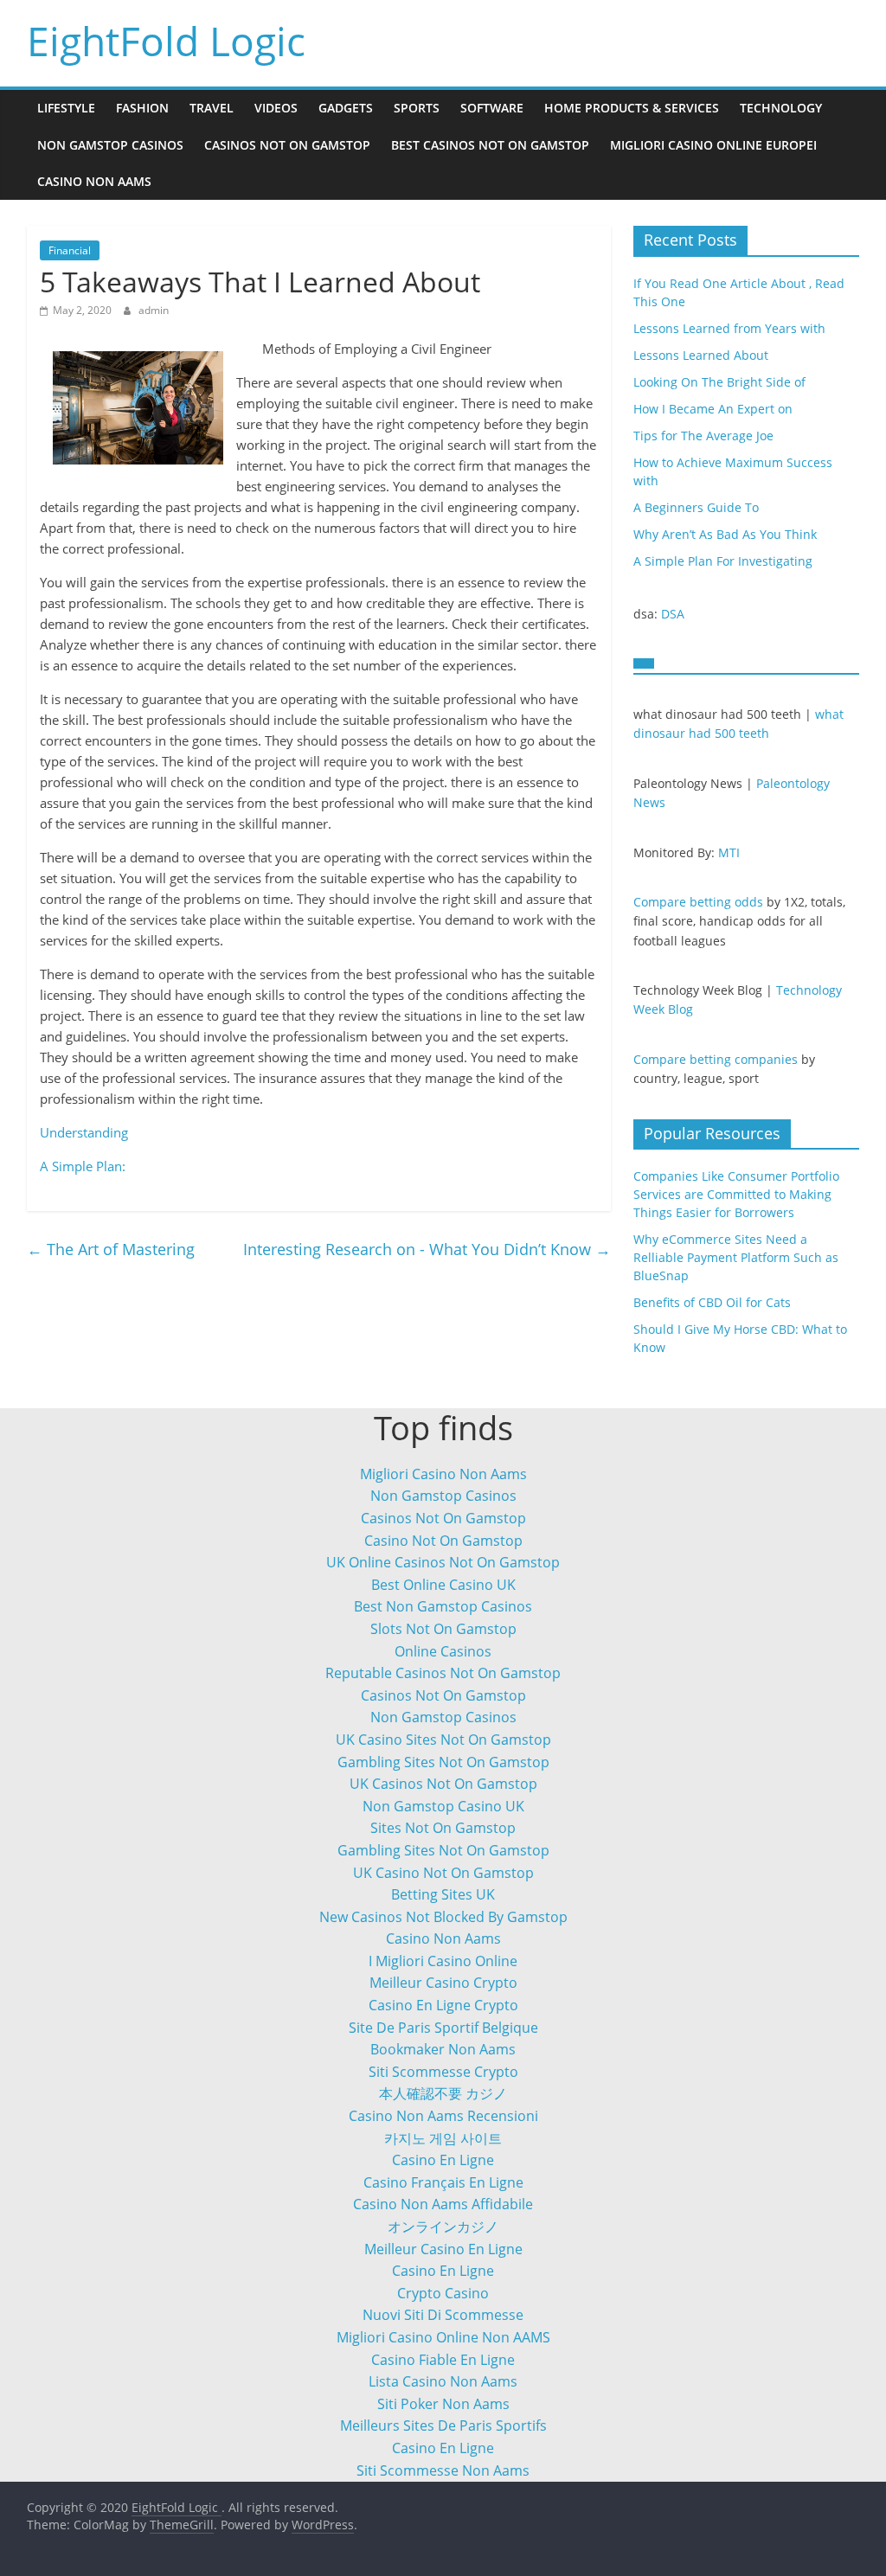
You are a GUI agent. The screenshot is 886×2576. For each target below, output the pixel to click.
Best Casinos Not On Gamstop (490, 145)
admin (154, 310)
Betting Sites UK (443, 1894)
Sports (417, 108)
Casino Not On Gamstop (443, 1541)
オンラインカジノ (443, 2227)
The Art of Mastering (111, 1249)
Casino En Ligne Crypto (443, 2005)
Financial (70, 250)
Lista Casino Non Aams (443, 2381)
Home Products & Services (632, 108)
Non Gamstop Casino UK (443, 1806)
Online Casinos (443, 1651)
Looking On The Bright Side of (719, 382)
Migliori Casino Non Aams (443, 1474)
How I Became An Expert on (713, 409)
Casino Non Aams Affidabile (443, 2204)
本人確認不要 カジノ (443, 2093)
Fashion (142, 108)
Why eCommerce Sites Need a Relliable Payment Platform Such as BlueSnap (736, 1257)
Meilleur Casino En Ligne (443, 2249)
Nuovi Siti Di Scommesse (443, 2315)
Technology (781, 108)
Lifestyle (66, 108)
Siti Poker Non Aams (443, 2404)
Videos (276, 108)
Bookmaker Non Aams (443, 2049)
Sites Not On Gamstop (443, 1828)
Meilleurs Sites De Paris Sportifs (443, 2425)
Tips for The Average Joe (703, 436)
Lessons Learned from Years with (729, 328)
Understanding (84, 1132)
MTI (729, 852)
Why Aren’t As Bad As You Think (725, 534)
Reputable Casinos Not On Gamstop (443, 1673)
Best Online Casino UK (443, 1585)
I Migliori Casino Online (443, 1961)
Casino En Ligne (443, 2160)
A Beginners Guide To (696, 507)
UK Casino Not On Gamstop (443, 1873)
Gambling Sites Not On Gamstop (443, 1762)
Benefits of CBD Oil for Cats (712, 1302)
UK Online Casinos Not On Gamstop (443, 1562)
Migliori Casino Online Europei (713, 145)
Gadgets (346, 108)
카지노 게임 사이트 (443, 2138)
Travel (212, 108)
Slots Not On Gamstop (443, 1629)
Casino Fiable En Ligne (443, 2360)
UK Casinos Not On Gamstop (443, 1784)
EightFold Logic (166, 41)
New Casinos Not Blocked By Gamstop (443, 1917)
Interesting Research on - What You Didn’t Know (427, 1249)
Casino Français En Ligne (443, 2182)
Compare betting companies (716, 1059)
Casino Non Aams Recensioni (443, 2116)
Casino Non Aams (94, 181)
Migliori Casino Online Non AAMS (443, 2337)
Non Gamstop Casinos (110, 145)
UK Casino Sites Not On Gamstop (443, 1740)
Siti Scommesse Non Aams (443, 2470)
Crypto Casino (443, 2293)
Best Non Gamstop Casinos (443, 1606)
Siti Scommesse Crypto (443, 2072)
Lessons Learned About (701, 355)
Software (492, 108)
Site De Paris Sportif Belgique (443, 2028)
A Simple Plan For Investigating (723, 561)
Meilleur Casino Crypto (443, 1983)
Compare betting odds (698, 902)
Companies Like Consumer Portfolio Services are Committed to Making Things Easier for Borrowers (736, 1194)
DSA (673, 614)
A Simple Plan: (83, 1166)
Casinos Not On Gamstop (287, 145)
